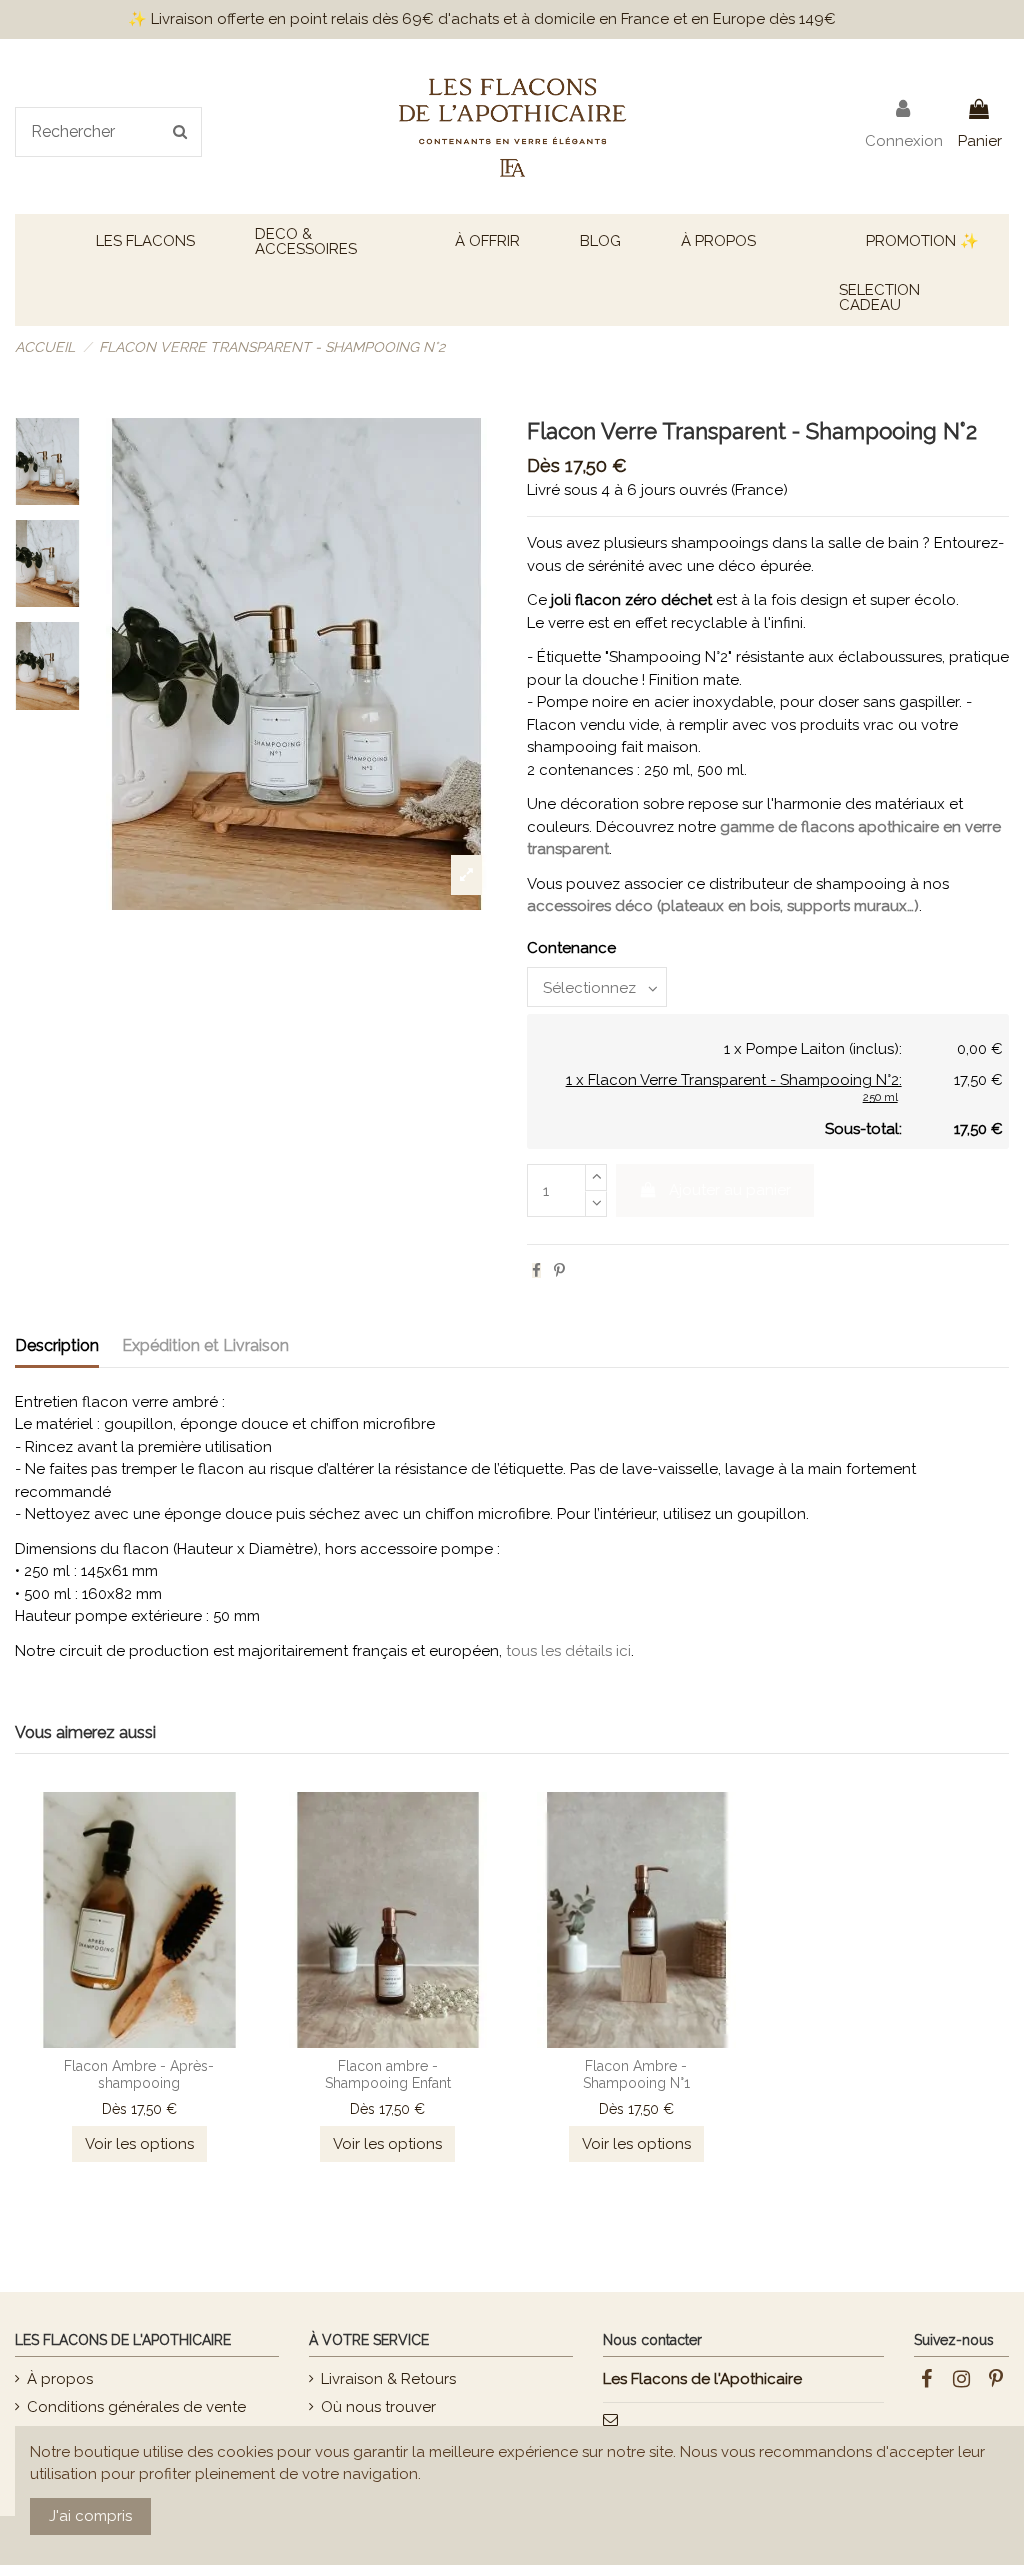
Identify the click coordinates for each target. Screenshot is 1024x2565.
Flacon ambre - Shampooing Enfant (388, 2074)
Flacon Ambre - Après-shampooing (139, 2074)
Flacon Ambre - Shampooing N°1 (636, 2074)
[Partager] (536, 1271)
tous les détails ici (568, 1651)
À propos (60, 2379)
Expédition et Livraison (205, 1345)
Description (57, 1345)
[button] (145, 242)
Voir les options (139, 2144)
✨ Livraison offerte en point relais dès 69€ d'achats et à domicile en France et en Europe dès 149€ (482, 19)
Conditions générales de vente (136, 2407)
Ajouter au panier (730, 1190)
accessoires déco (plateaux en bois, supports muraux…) (723, 906)
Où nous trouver (378, 2407)
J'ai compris (90, 2516)
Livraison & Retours (388, 2379)
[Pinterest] (559, 1271)
